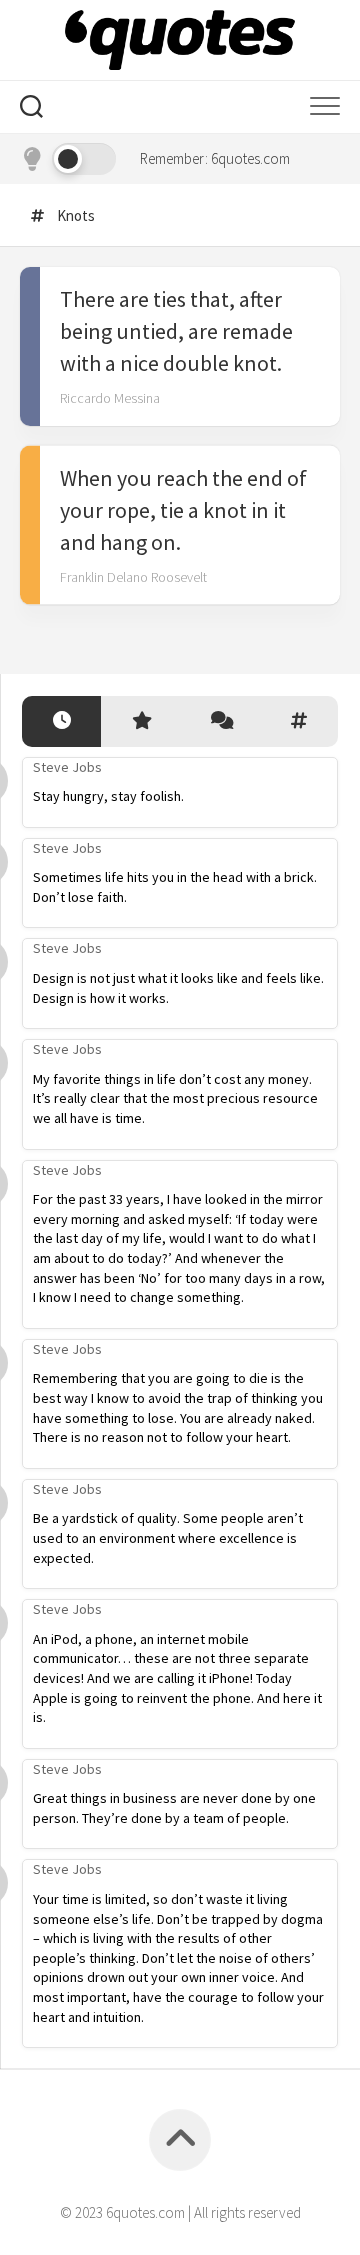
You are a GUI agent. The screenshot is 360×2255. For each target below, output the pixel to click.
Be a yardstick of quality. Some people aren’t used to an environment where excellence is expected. (168, 1537)
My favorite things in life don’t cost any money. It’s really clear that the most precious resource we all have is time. (175, 1098)
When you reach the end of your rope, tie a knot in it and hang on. (183, 510)
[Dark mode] (68, 159)
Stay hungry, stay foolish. (108, 796)
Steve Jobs (67, 767)
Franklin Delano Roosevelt (133, 577)
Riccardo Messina (110, 398)
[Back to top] (180, 2140)
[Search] (31, 109)
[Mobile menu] (325, 107)
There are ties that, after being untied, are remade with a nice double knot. (176, 331)
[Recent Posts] (61, 721)
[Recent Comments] (219, 721)
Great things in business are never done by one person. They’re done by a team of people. (174, 1808)
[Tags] (298, 721)
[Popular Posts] (140, 721)
